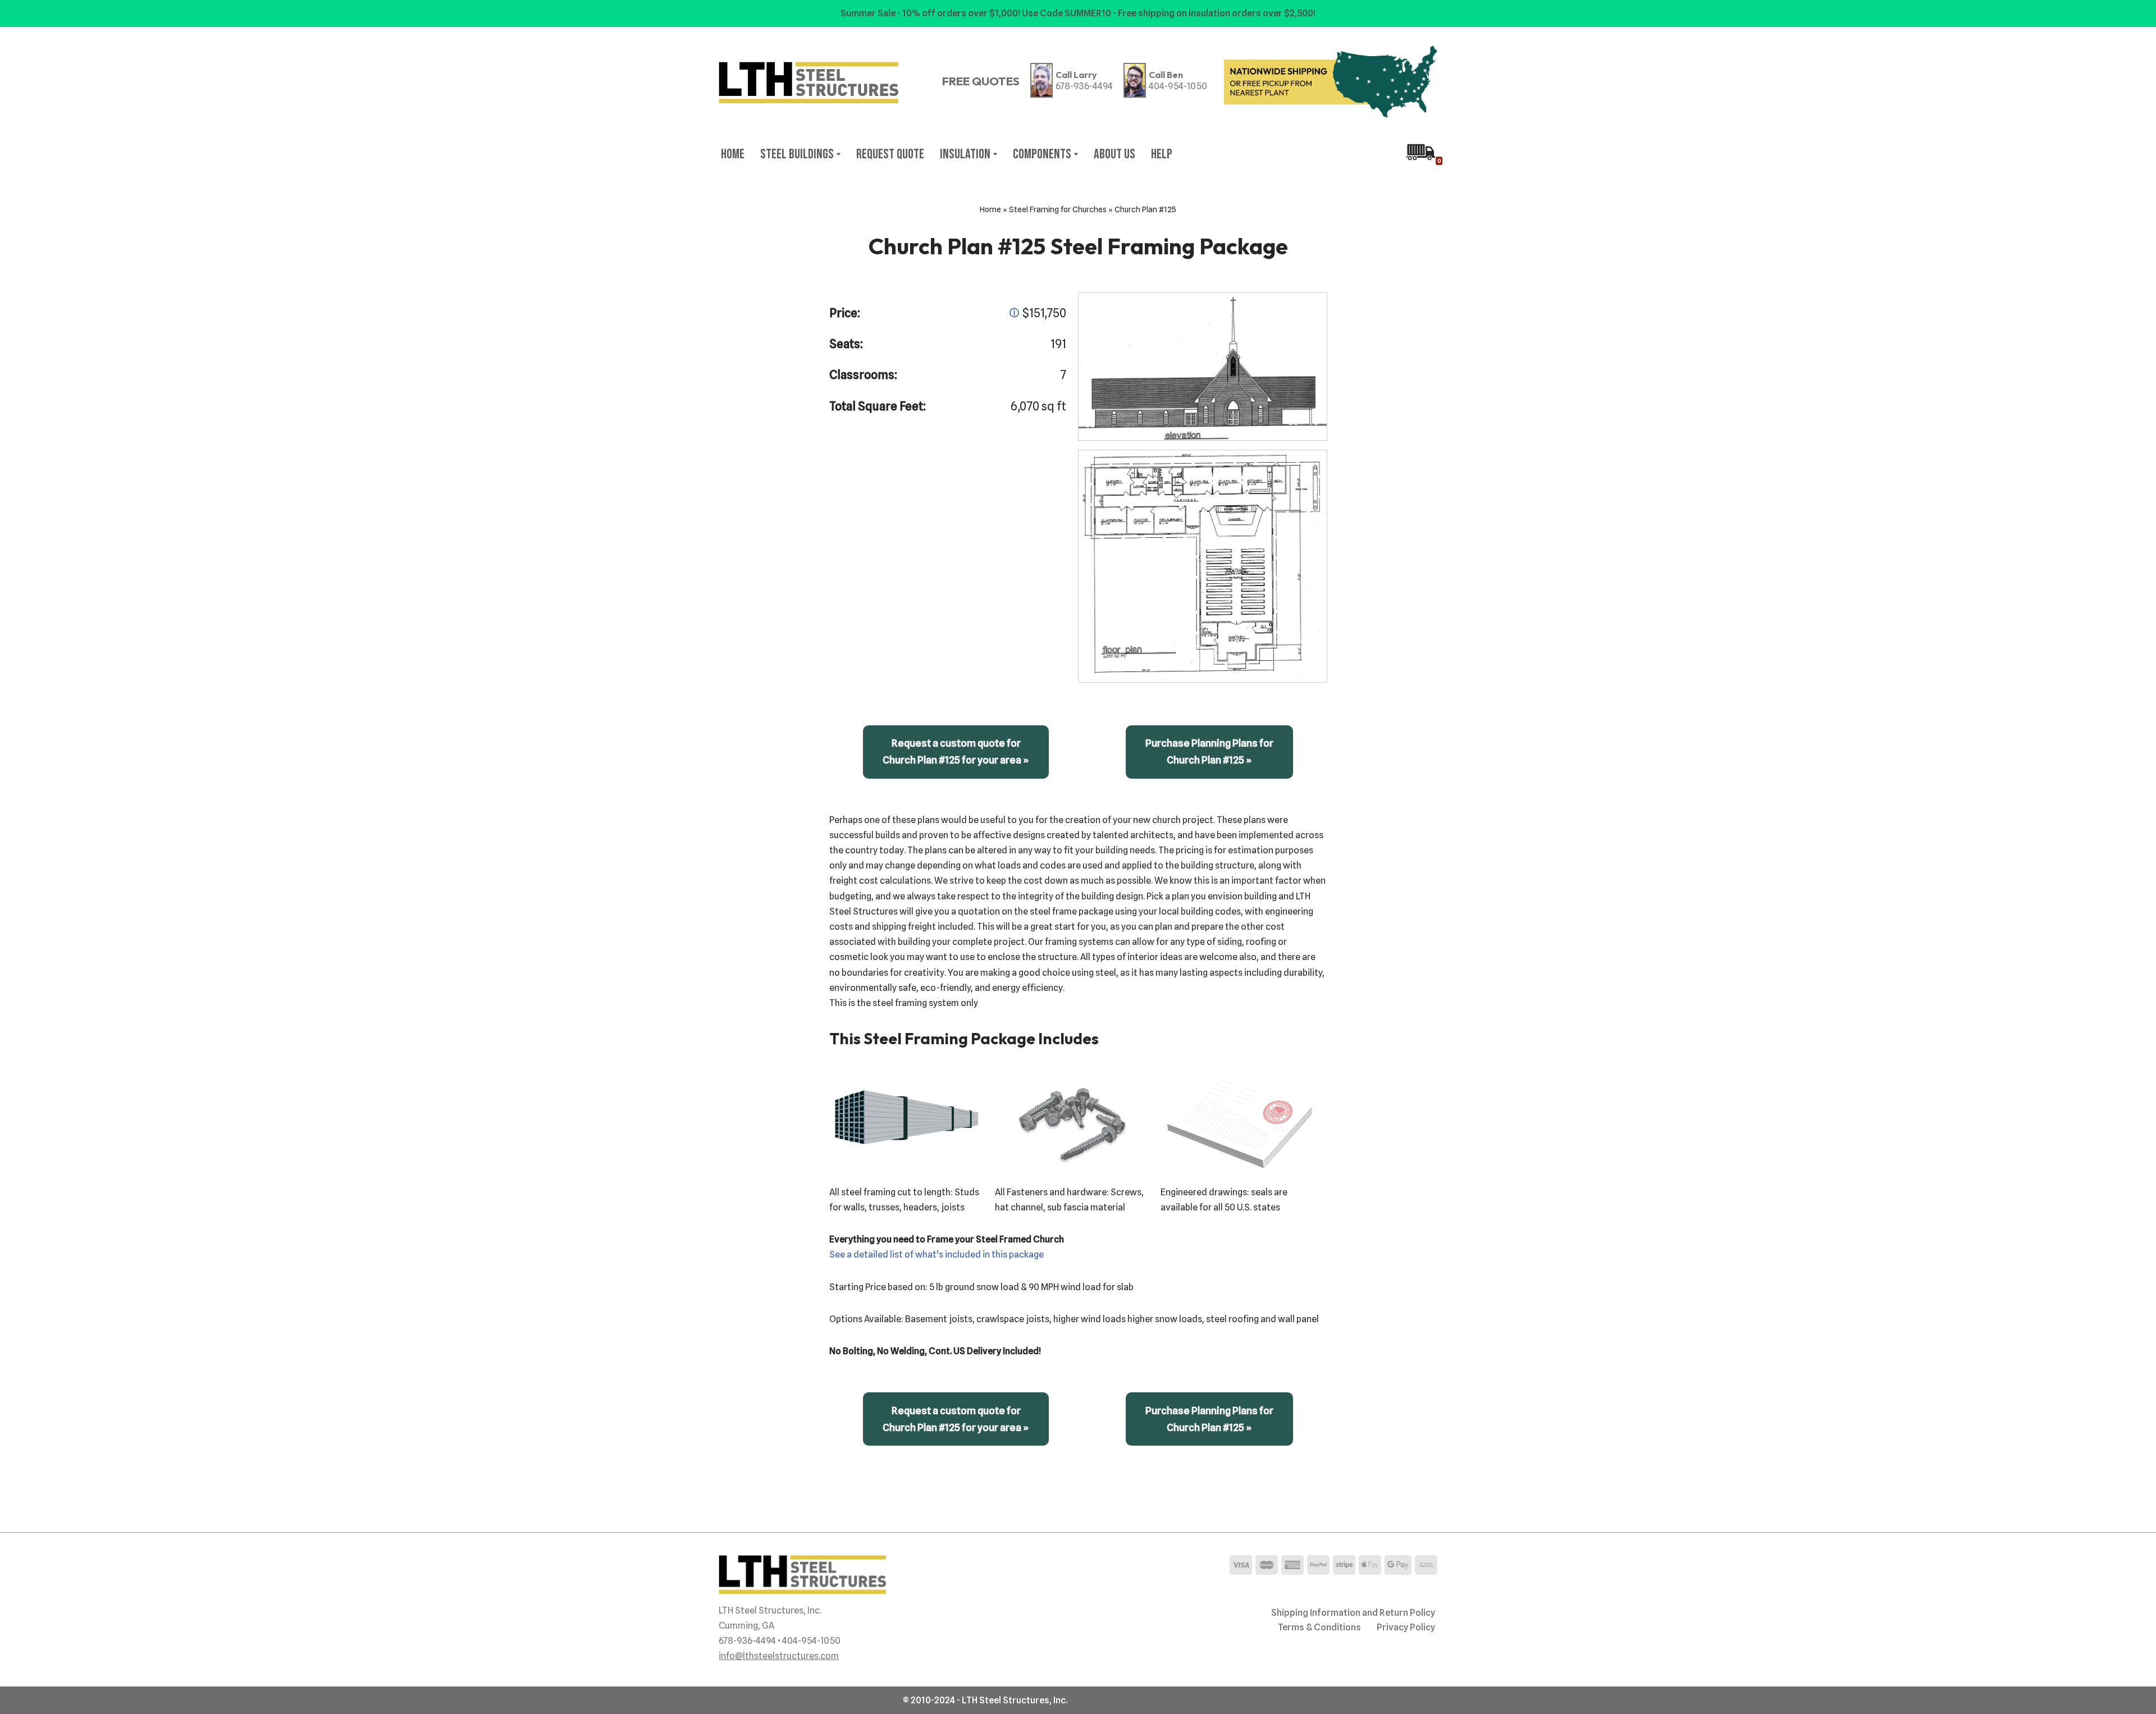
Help (1162, 154)
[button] (839, 154)
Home (733, 154)
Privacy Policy (1406, 1627)
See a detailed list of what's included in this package (937, 1254)
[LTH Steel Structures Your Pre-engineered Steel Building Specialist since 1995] (808, 83)
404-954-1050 (1178, 86)
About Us (1114, 154)
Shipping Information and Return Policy (1353, 1613)
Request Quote (890, 154)
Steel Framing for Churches (1058, 209)
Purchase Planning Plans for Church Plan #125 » (1209, 751)
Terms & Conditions (1319, 1627)
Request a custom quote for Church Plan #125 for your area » (956, 751)
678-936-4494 (1084, 86)
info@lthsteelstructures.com (779, 1656)
